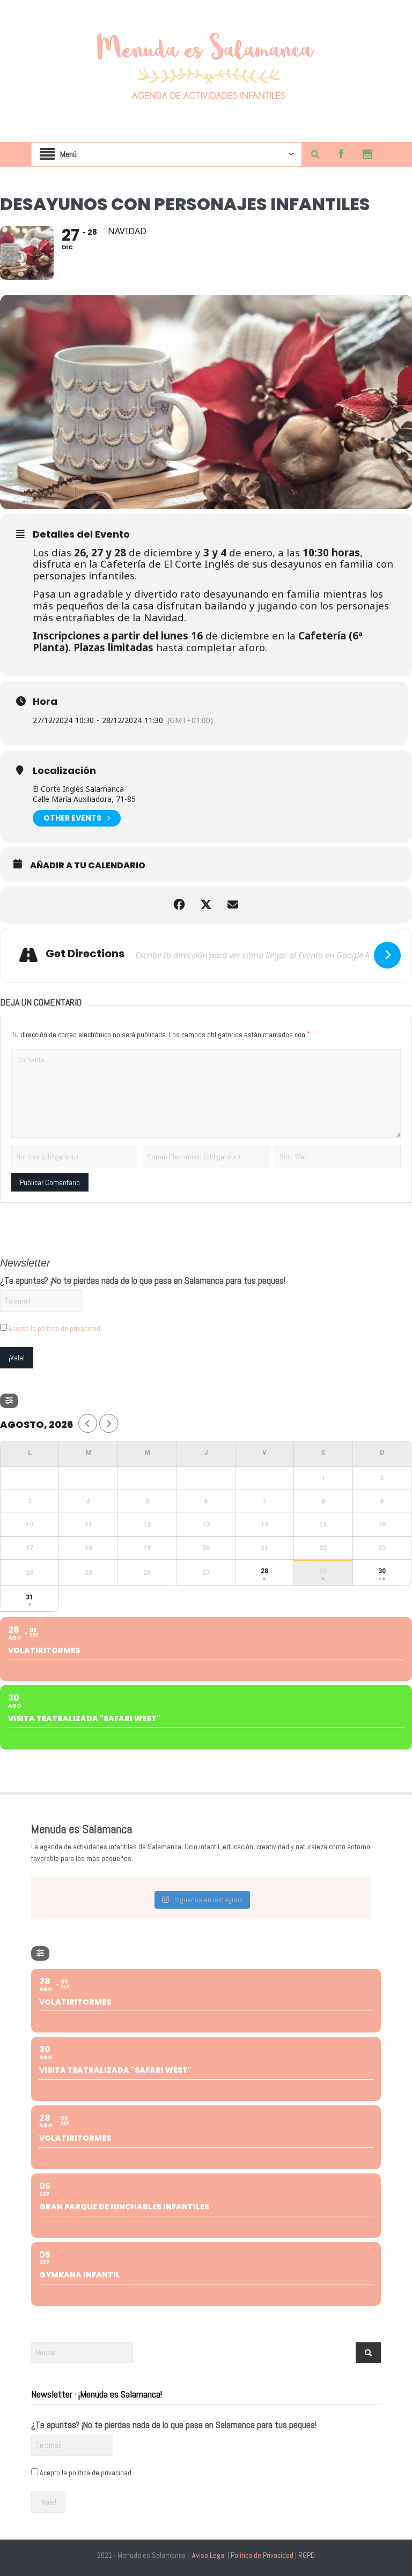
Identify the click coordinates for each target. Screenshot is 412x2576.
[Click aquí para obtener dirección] (387, 955)
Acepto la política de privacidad (54, 1328)
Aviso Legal (209, 2555)
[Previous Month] (88, 1423)
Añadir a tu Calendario (88, 866)
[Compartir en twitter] (206, 905)
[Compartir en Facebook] (179, 905)
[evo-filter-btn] (9, 1401)
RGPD (307, 2555)
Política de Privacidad (262, 2555)
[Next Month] (109, 1423)
